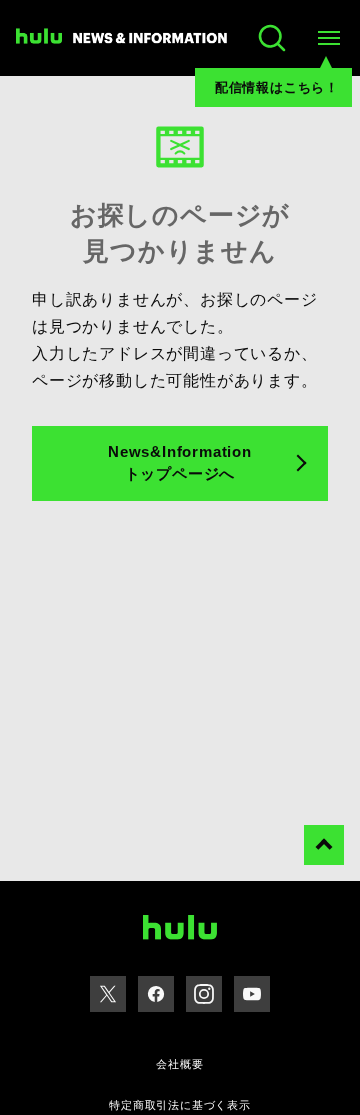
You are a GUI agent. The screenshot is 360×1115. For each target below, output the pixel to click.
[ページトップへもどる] (324, 845)
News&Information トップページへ (180, 463)
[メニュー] (328, 38)
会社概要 (179, 1064)
